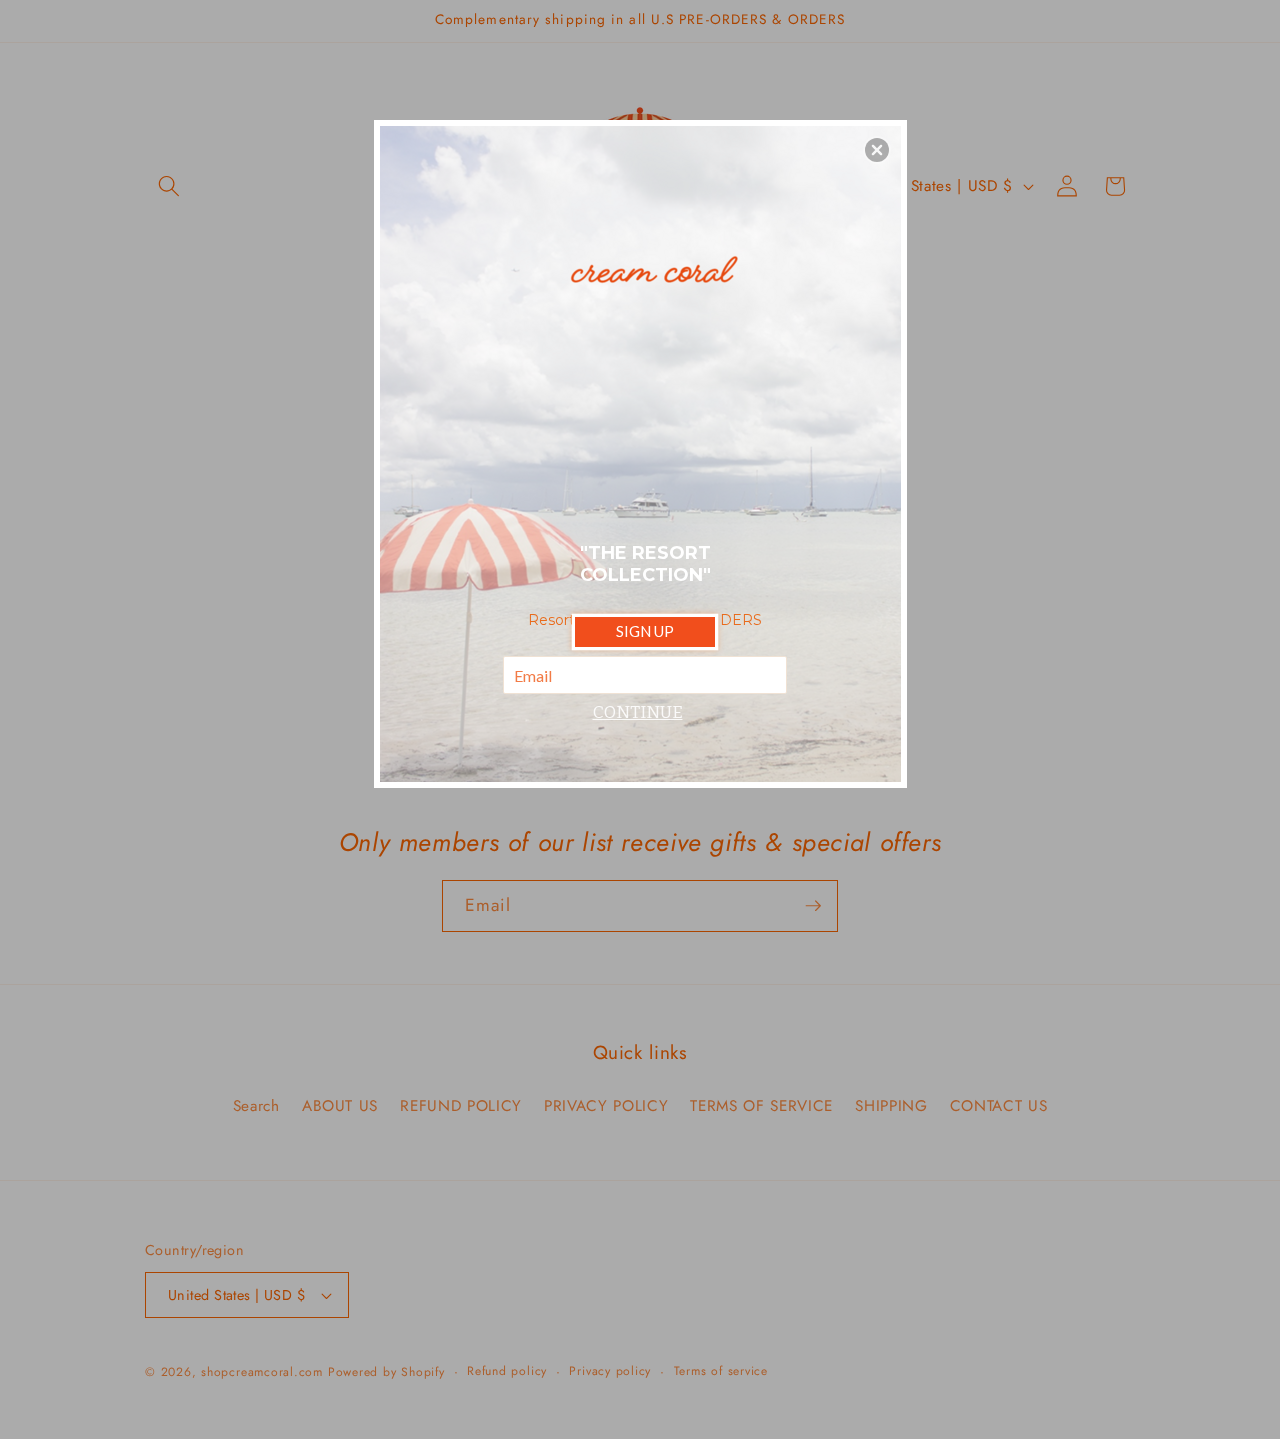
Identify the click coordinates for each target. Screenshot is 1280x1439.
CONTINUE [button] (638, 712)
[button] (877, 150)
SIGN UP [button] (645, 631)
